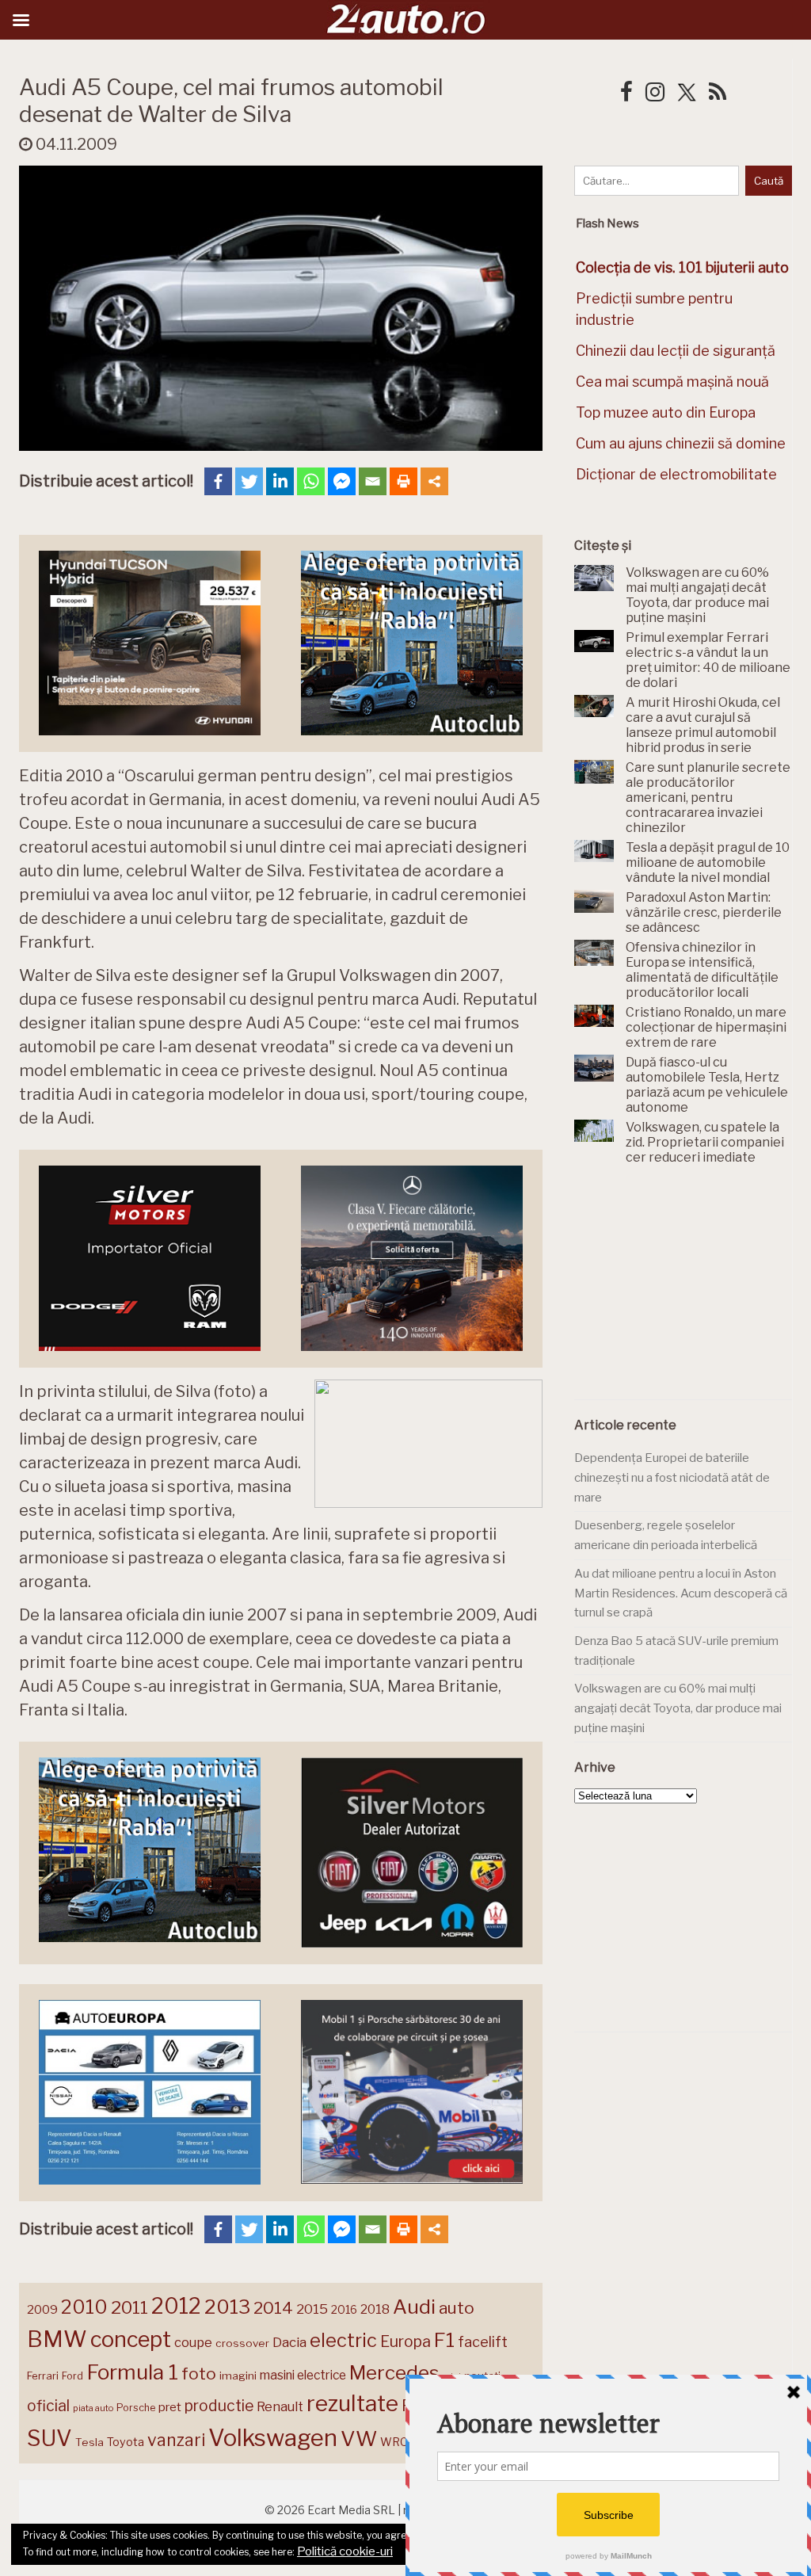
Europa (405, 2341)
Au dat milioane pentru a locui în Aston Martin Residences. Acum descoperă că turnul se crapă (681, 1593)
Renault (280, 2406)
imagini (238, 2376)
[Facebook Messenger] (342, 481)
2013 (227, 2307)
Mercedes (394, 2372)
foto (199, 2374)
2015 (312, 2309)
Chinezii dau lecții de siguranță (676, 351)
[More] (434, 481)
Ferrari (43, 2376)
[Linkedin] (280, 481)
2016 (344, 2309)
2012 (176, 2306)
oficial (48, 2406)
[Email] (373, 481)
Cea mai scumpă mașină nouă (672, 382)
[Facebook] (218, 481)
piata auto (93, 2408)
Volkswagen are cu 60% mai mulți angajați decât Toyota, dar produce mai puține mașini (678, 1708)
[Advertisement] (693, 1292)
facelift (483, 2342)
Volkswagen (273, 2438)
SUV (49, 2438)
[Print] (404, 481)
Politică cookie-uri (345, 2551)
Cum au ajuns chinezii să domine (681, 443)
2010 (84, 2307)
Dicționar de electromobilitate (676, 474)
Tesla (89, 2442)
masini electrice (303, 2375)
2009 (42, 2309)
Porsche (136, 2408)
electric (343, 2340)
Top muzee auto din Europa (666, 412)
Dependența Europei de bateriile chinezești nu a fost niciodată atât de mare (672, 1477)
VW (359, 2439)
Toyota (126, 2442)
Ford (72, 2376)
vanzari (176, 2440)
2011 (129, 2307)
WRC (394, 2442)
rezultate (352, 2403)
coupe (193, 2342)
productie (219, 2406)
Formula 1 (132, 2372)
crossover (242, 2343)
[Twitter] (249, 481)
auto (457, 2308)
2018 (375, 2309)
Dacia (289, 2342)
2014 (273, 2308)
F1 (444, 2340)
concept (131, 2339)
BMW (57, 2339)
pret (170, 2407)
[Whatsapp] (311, 481)
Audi (414, 2307)
